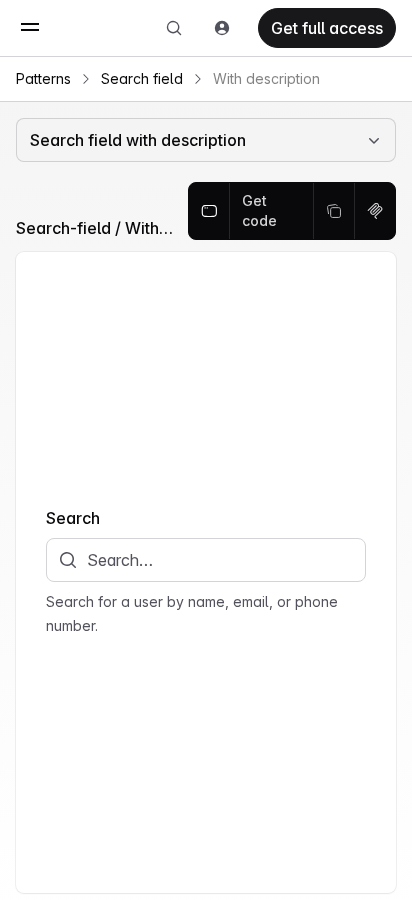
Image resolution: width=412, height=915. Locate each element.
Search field (142, 78)
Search (73, 518)
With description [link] (266, 78)
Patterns (43, 78)
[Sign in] (222, 28)
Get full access (327, 28)
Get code (259, 210)
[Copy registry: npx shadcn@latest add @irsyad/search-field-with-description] (375, 211)
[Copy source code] (334, 211)
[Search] (174, 28)
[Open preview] (209, 211)
